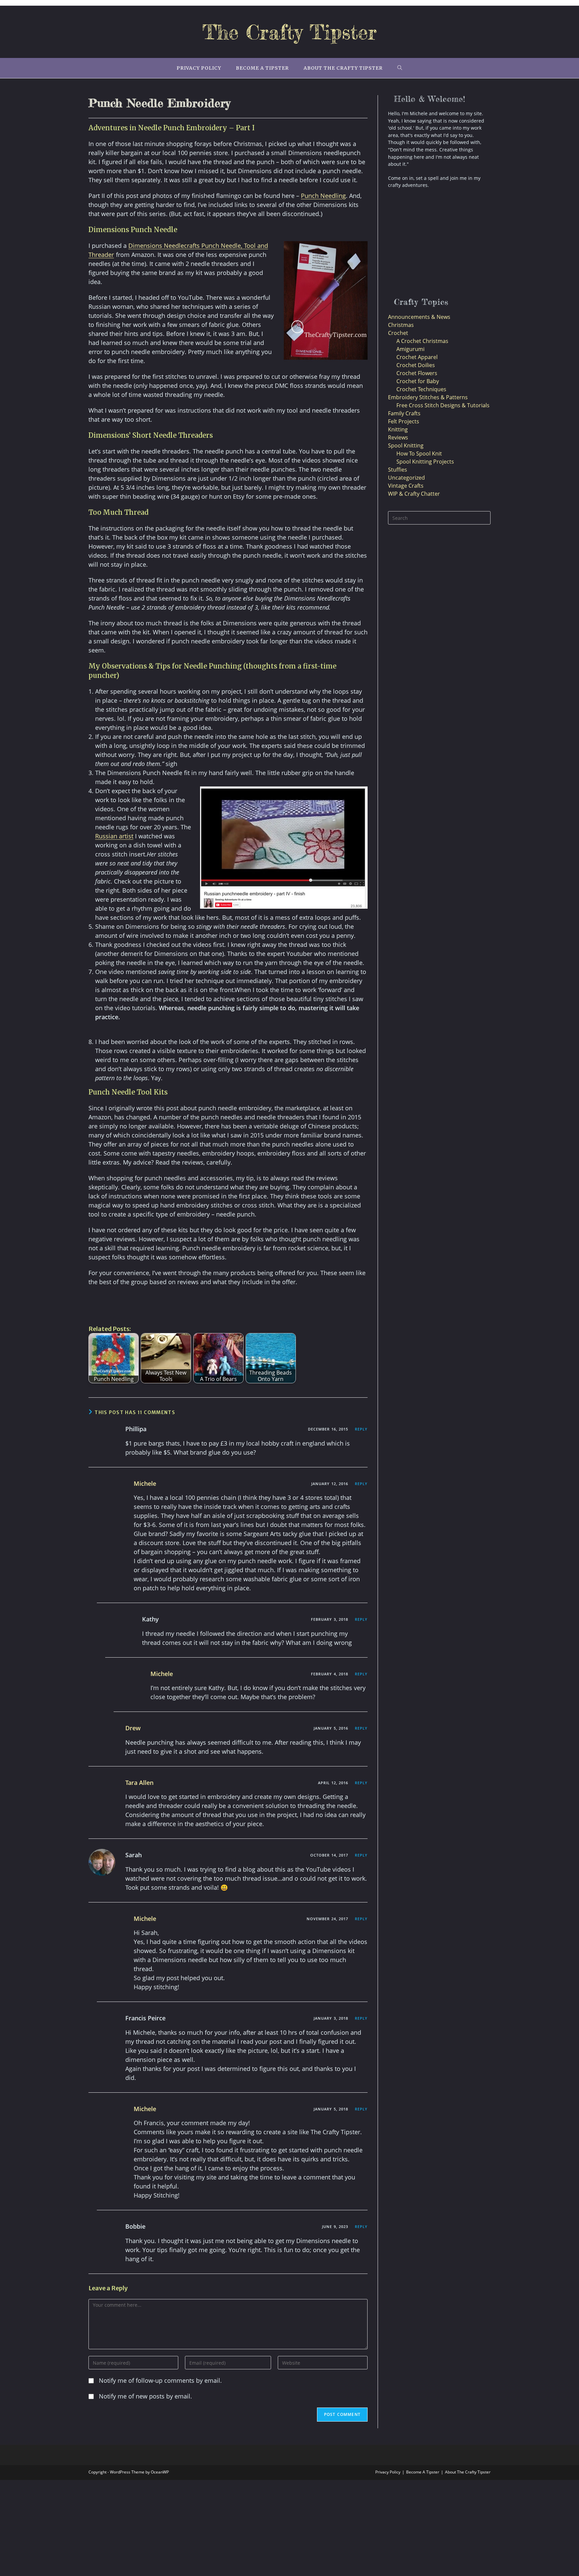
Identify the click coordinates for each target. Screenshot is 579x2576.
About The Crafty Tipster (468, 2472)
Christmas (401, 325)
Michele (145, 1483)
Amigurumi (410, 349)
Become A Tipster (423, 2472)
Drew (133, 1728)
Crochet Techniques (421, 389)
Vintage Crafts (406, 486)
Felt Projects (404, 421)
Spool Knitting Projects (425, 462)
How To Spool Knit (419, 454)
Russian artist (114, 836)
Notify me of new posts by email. (145, 2396)
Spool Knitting (406, 445)
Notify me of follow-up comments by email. (160, 2380)
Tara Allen (139, 1783)
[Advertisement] (433, 244)
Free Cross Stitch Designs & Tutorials (443, 405)
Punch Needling (323, 196)
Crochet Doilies (416, 365)
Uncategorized (406, 478)
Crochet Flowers (417, 373)
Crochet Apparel (417, 357)
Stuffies (398, 470)
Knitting (398, 429)
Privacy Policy (388, 2472)
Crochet (398, 333)
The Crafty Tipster (289, 32)
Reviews (398, 437)
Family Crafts (404, 413)
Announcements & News (419, 317)
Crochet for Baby (418, 381)
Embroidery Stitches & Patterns (428, 397)
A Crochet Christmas (422, 341)
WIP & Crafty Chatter (414, 494)
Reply (361, 1429)
